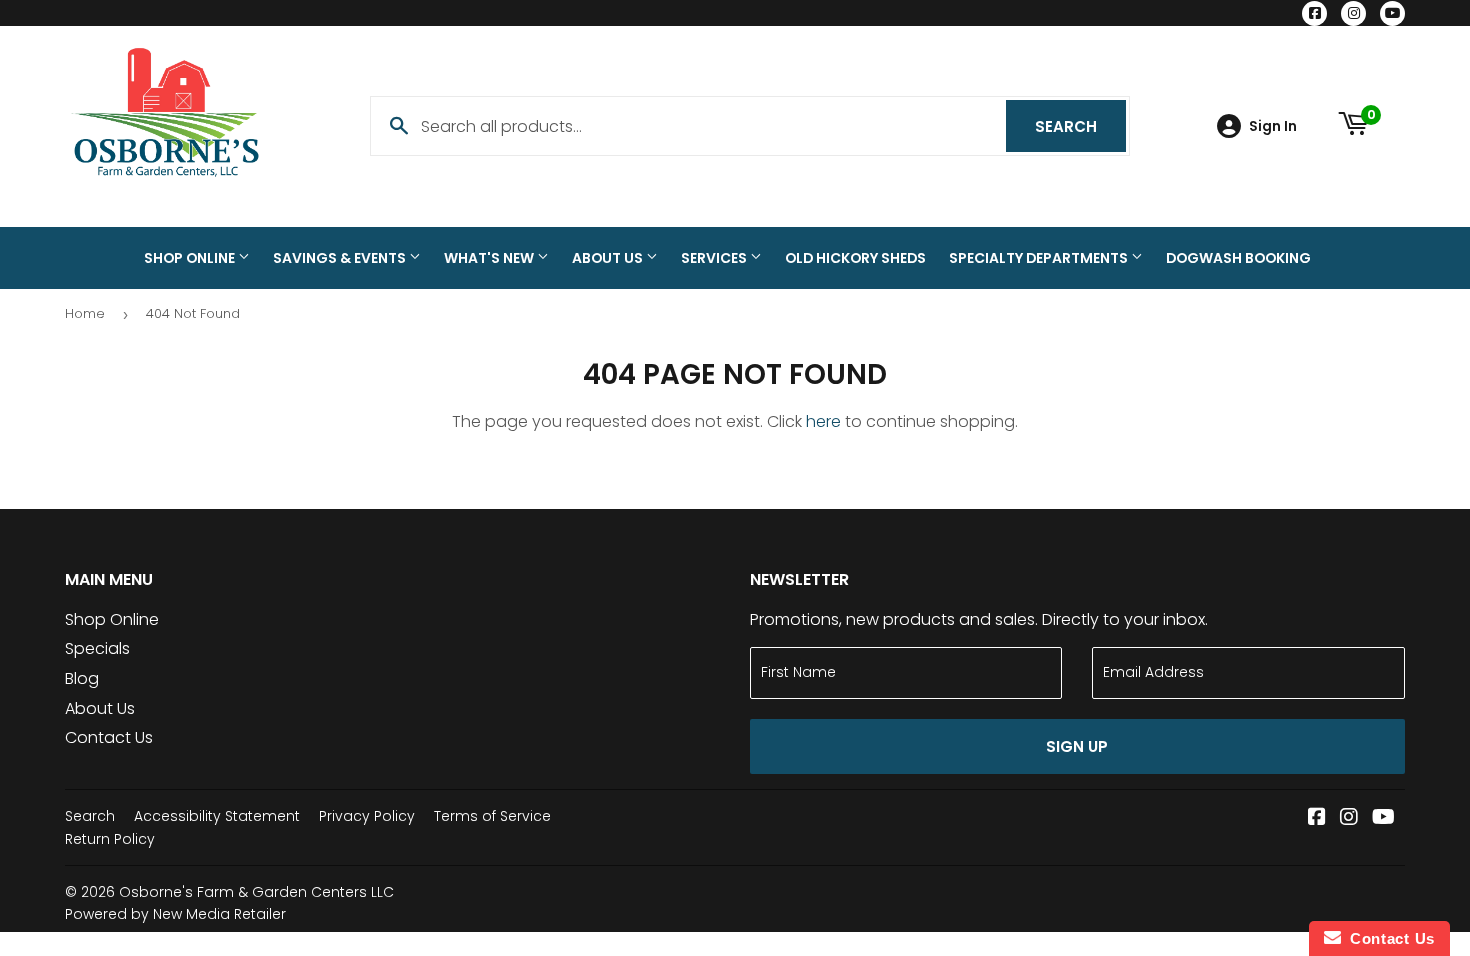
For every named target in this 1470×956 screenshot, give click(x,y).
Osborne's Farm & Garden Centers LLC (256, 892)
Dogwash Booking (1238, 258)
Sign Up (1077, 746)
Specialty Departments (1040, 258)
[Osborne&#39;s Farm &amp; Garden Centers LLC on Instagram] (1349, 818)
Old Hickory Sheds (855, 258)
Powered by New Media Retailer (175, 914)
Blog (82, 678)
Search (1080, 126)
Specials (97, 648)
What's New (490, 258)
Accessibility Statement (217, 816)
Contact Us (109, 737)
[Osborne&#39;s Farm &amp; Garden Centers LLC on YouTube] (1383, 818)
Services (715, 258)
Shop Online (191, 258)
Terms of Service (492, 816)
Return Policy (110, 839)
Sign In (1273, 126)
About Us (609, 258)
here (823, 421)
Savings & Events (341, 258)
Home (85, 313)
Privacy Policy (367, 816)
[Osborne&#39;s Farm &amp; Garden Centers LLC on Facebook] (1317, 818)
